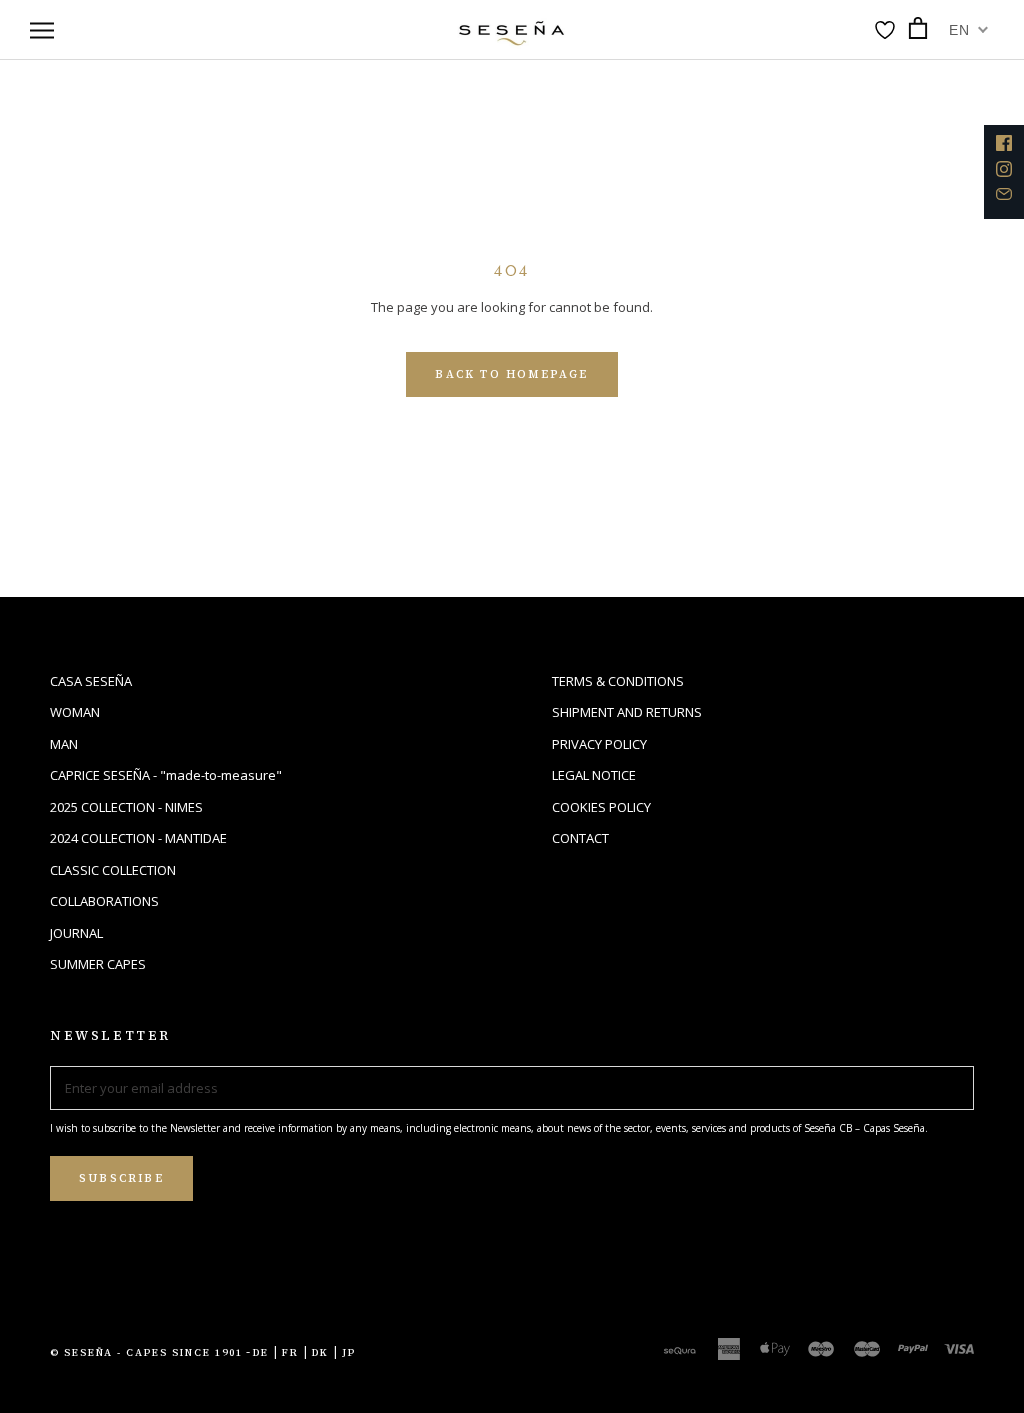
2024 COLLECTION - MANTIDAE (138, 838)
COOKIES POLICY (601, 807)
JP (349, 1352)
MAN (64, 744)
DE (261, 1352)
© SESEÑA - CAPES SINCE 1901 (146, 1352)
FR (290, 1352)
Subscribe (121, 1178)
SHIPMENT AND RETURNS (627, 712)
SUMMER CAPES (98, 964)
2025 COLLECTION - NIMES (126, 807)
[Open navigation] (42, 30)
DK (320, 1352)
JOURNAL (76, 933)
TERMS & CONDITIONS (618, 681)
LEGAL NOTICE (594, 775)
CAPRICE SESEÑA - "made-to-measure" (166, 775)
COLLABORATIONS (104, 901)
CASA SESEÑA (91, 681)
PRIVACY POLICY (599, 744)
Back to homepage (511, 374)
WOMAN (75, 712)
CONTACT (580, 838)
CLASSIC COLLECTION (113, 870)
